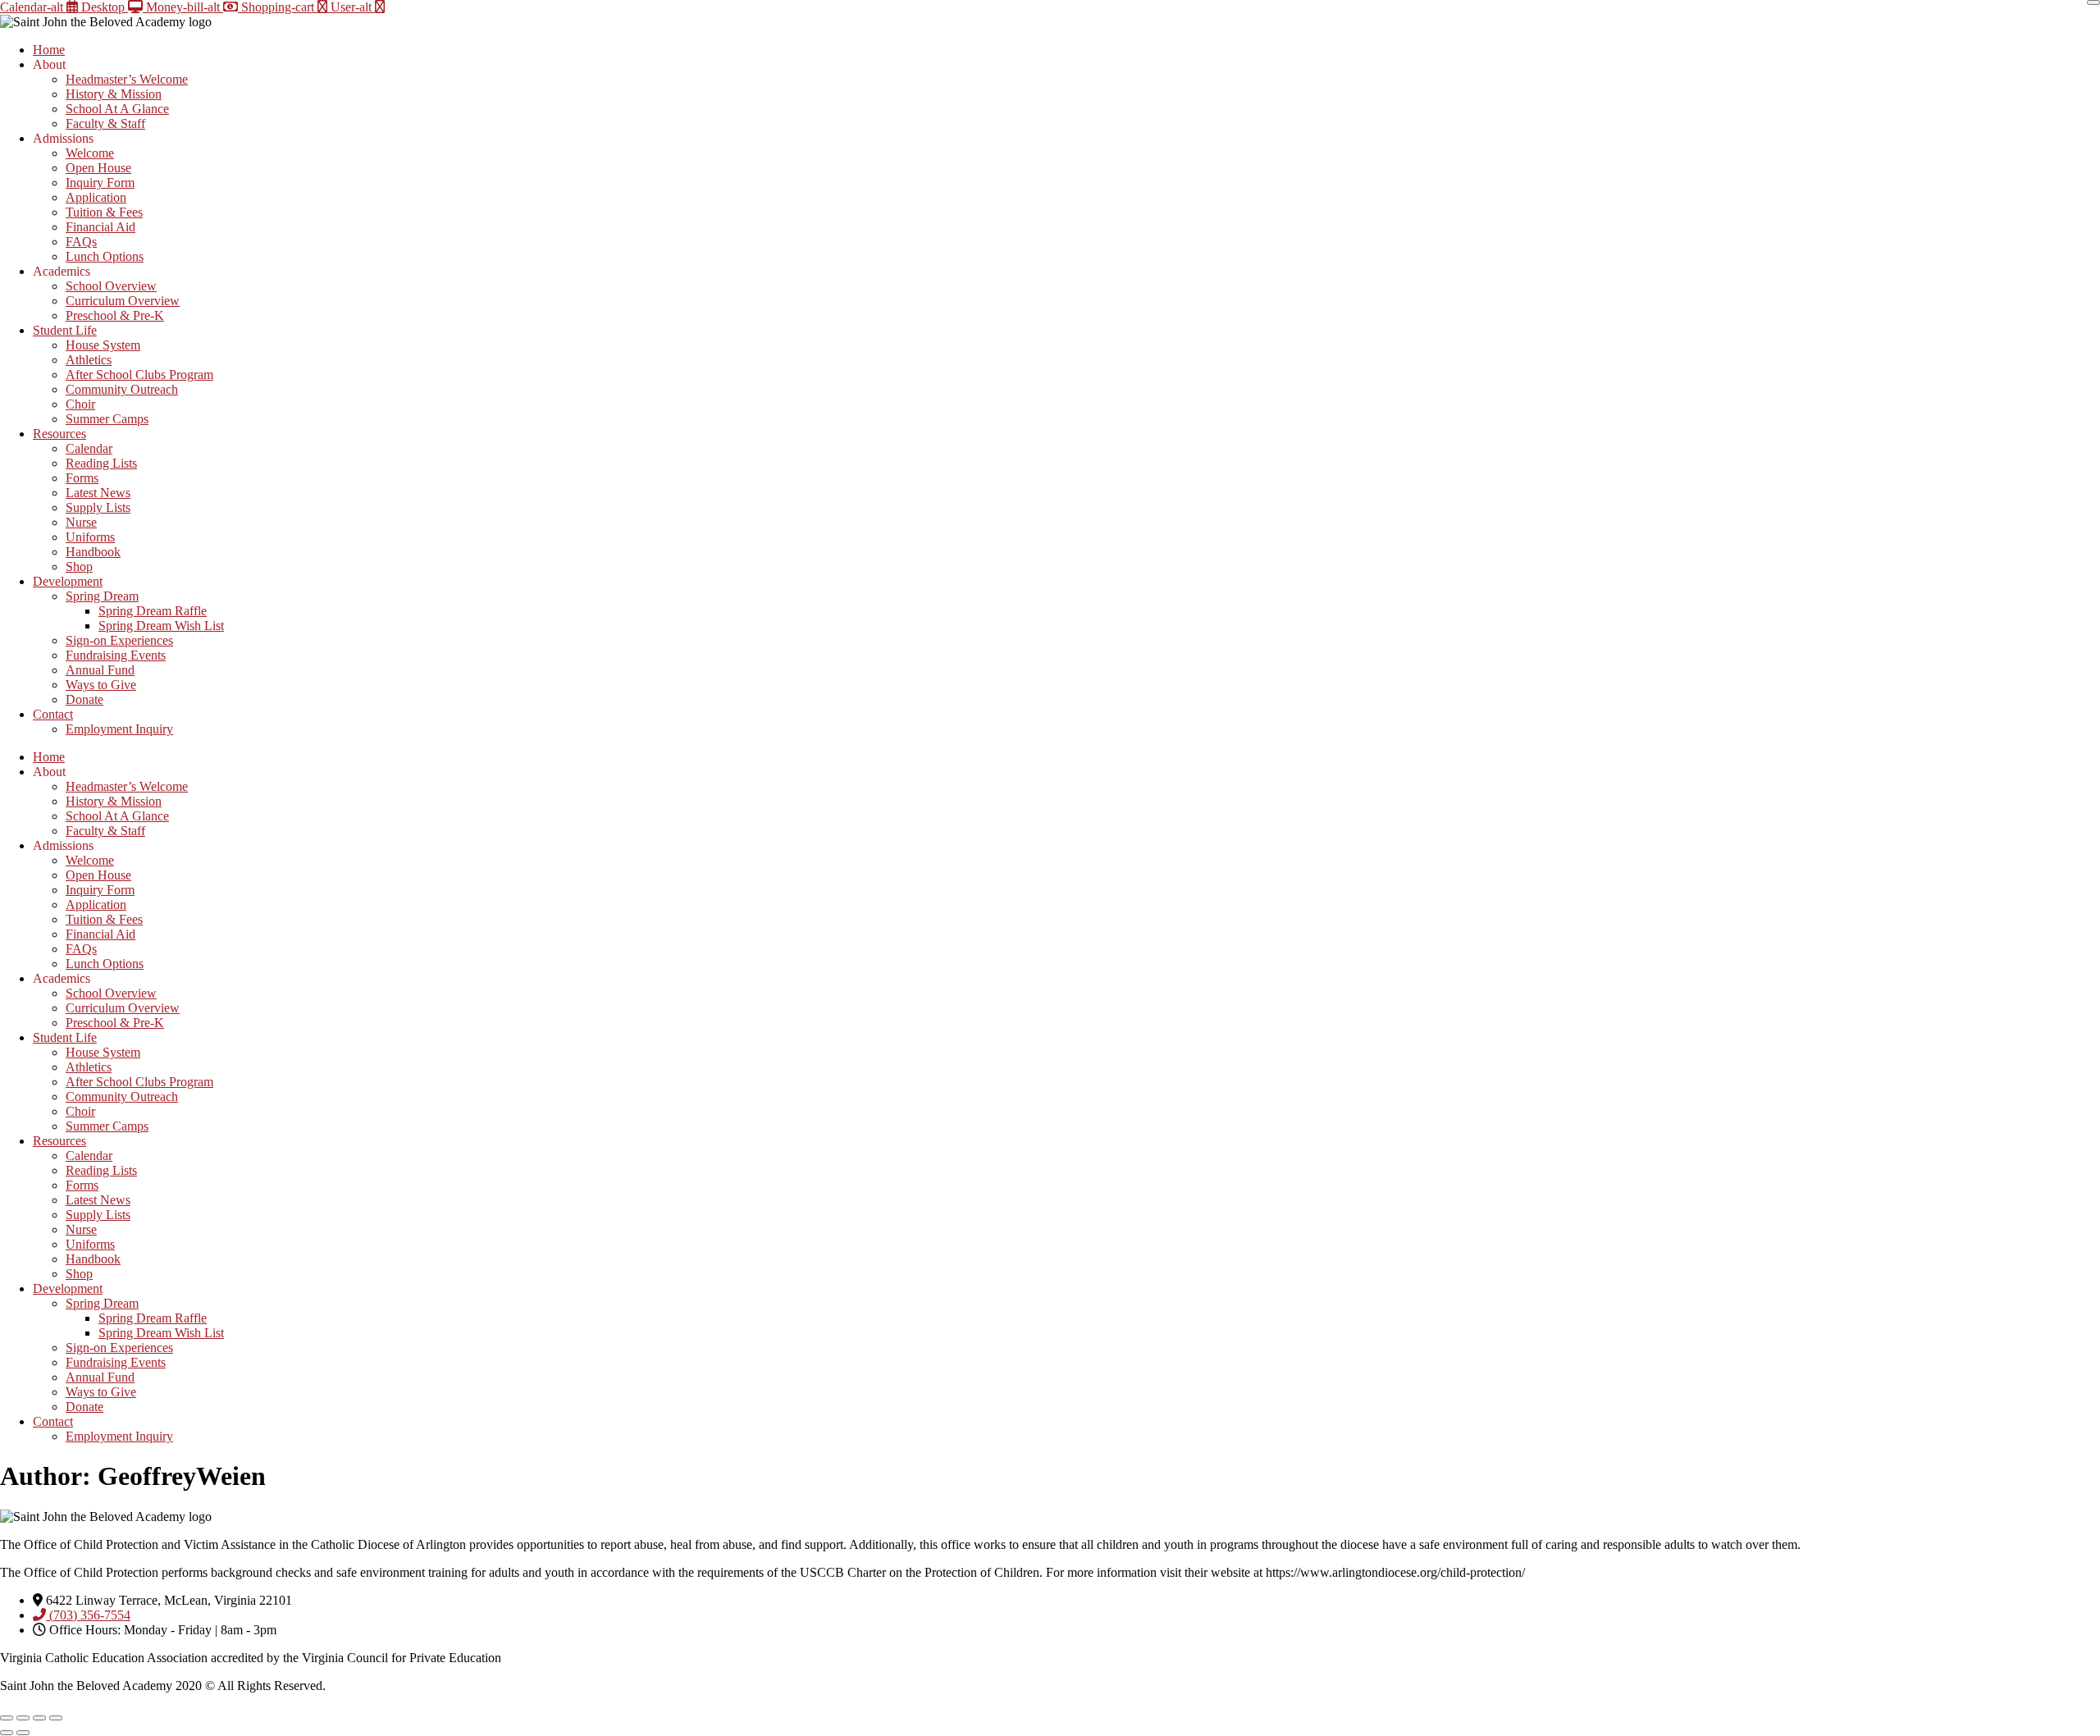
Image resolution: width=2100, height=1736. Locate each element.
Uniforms (90, 537)
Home (49, 50)
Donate (84, 699)
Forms (82, 478)
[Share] (39, 1718)
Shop (79, 566)
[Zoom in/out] (7, 1718)
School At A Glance (117, 109)
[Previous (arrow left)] (7, 1733)
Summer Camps (107, 419)
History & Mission (114, 94)
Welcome (90, 153)
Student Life (65, 330)
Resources (59, 434)
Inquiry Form (100, 183)
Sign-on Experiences (119, 640)
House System (103, 345)
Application (96, 197)
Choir (80, 404)
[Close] (2093, 2)
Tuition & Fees (104, 212)
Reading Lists (101, 463)
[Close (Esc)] (56, 1718)
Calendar (89, 448)
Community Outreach (122, 389)
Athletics (89, 360)
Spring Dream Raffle (153, 611)
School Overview (111, 286)
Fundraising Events (116, 655)
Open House (98, 168)
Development (68, 581)
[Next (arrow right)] (23, 1733)
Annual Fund (100, 670)
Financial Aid (100, 227)
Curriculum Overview (123, 301)
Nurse (81, 522)
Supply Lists (98, 507)
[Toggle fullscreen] (23, 1718)
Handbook (93, 552)
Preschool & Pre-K (115, 315)
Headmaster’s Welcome (127, 79)
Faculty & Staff (105, 123)
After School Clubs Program (139, 375)
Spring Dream (102, 596)
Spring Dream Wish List (161, 626)
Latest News (98, 493)
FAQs (81, 242)
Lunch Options (105, 256)
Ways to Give (101, 685)
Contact (53, 714)
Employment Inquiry (119, 729)
